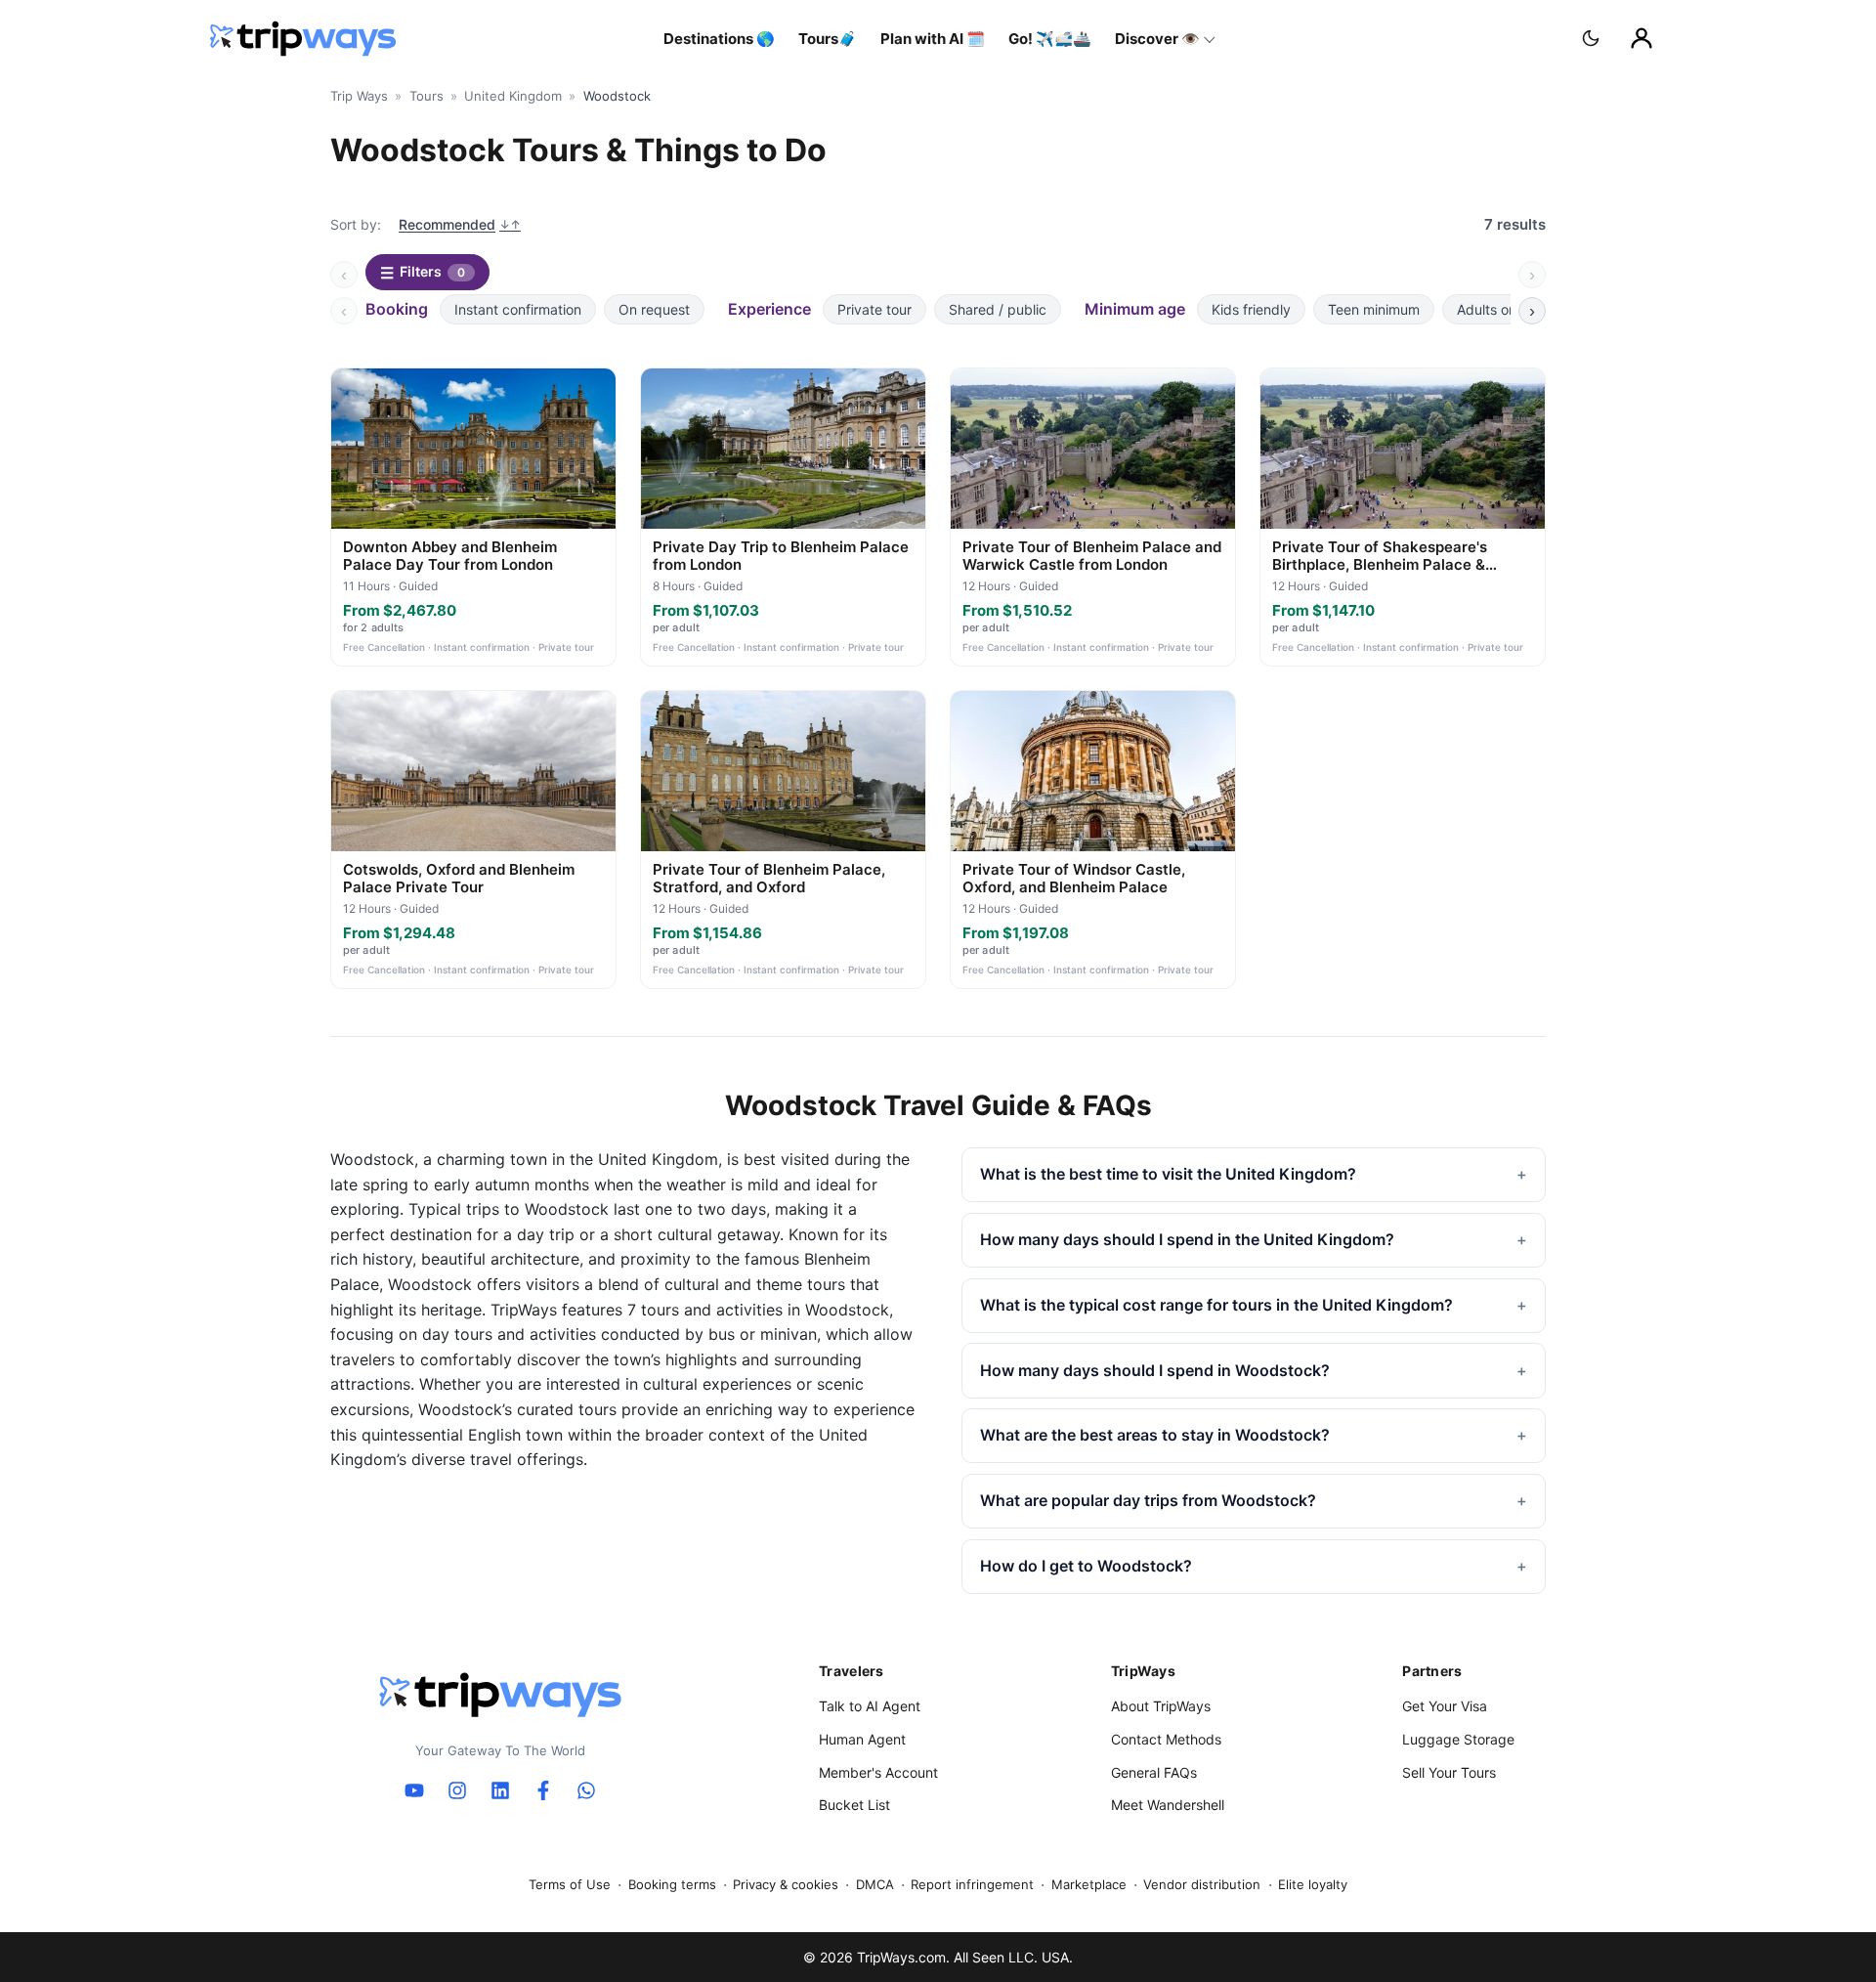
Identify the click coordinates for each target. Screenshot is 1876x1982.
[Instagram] (457, 1790)
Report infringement (972, 1884)
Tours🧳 (828, 39)
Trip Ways (359, 96)
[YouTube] (414, 1790)
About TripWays (1161, 1706)
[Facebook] (543, 1790)
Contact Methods (1166, 1739)
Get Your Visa (1445, 1706)
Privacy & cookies (786, 1884)
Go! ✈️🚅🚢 (1050, 39)
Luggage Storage (1458, 1739)
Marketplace (1089, 1884)
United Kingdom (513, 96)
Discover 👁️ (1157, 39)
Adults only (1492, 309)
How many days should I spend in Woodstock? (1155, 1370)
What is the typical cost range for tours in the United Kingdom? (1216, 1305)
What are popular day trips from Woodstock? (1148, 1500)
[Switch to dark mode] (1591, 38)
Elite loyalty (1313, 1884)
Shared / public (998, 309)
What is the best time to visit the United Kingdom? (1168, 1174)
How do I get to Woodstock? (1086, 1566)
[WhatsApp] (586, 1790)
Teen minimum (1374, 309)
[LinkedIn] (500, 1790)
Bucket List (854, 1805)
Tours (426, 96)
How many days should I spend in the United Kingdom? (1187, 1239)
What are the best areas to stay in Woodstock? (1155, 1435)
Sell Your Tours (1449, 1772)
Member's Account (878, 1772)
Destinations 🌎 (719, 39)
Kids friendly (1251, 309)
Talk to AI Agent (870, 1706)
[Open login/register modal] (1641, 38)
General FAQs (1154, 1772)
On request (654, 309)
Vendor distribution (1202, 1884)
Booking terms (672, 1884)
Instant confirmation (518, 309)
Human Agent (862, 1739)
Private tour (874, 309)
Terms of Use (570, 1884)
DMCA (875, 1884)
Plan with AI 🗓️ (933, 39)
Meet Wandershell (1168, 1805)
